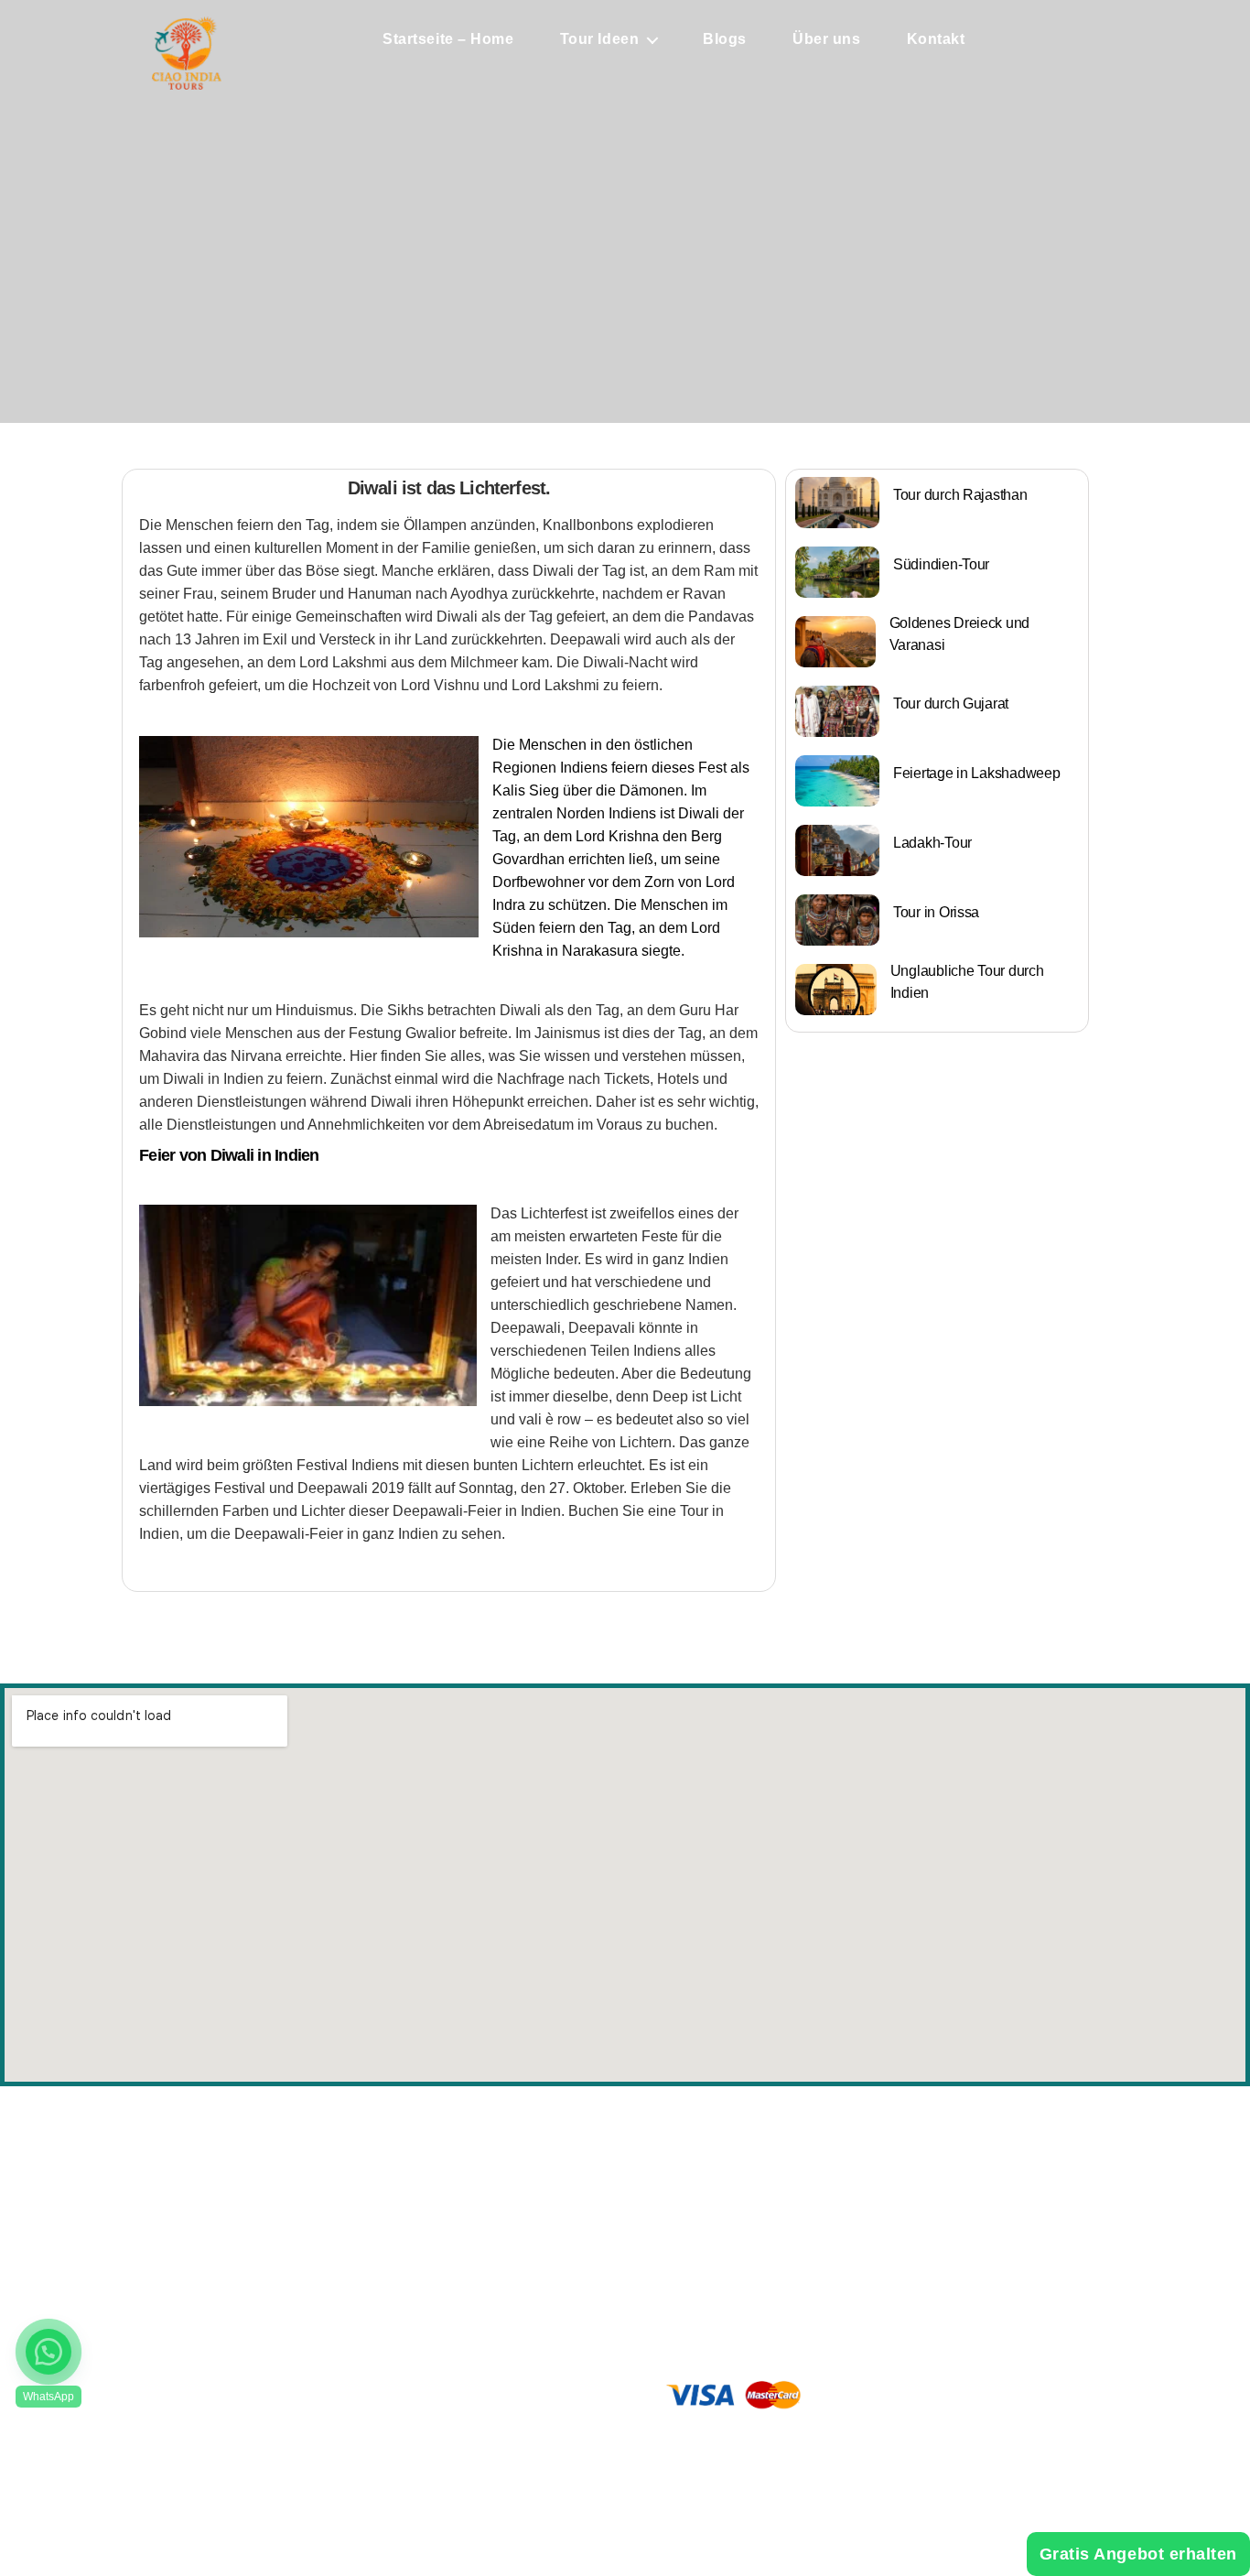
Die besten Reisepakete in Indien (841, 2166)
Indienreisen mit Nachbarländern (840, 2251)
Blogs (725, 39)
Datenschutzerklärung (501, 2261)
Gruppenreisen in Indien (817, 2194)
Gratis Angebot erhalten (1138, 2554)
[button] (48, 2352)
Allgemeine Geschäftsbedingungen (539, 2292)
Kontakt (936, 39)
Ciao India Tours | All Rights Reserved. (636, 2461)
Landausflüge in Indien (813, 2279)
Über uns (826, 39)
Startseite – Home (448, 39)
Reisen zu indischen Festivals (831, 2223)
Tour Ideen (600, 39)
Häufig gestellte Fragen (505, 2230)
